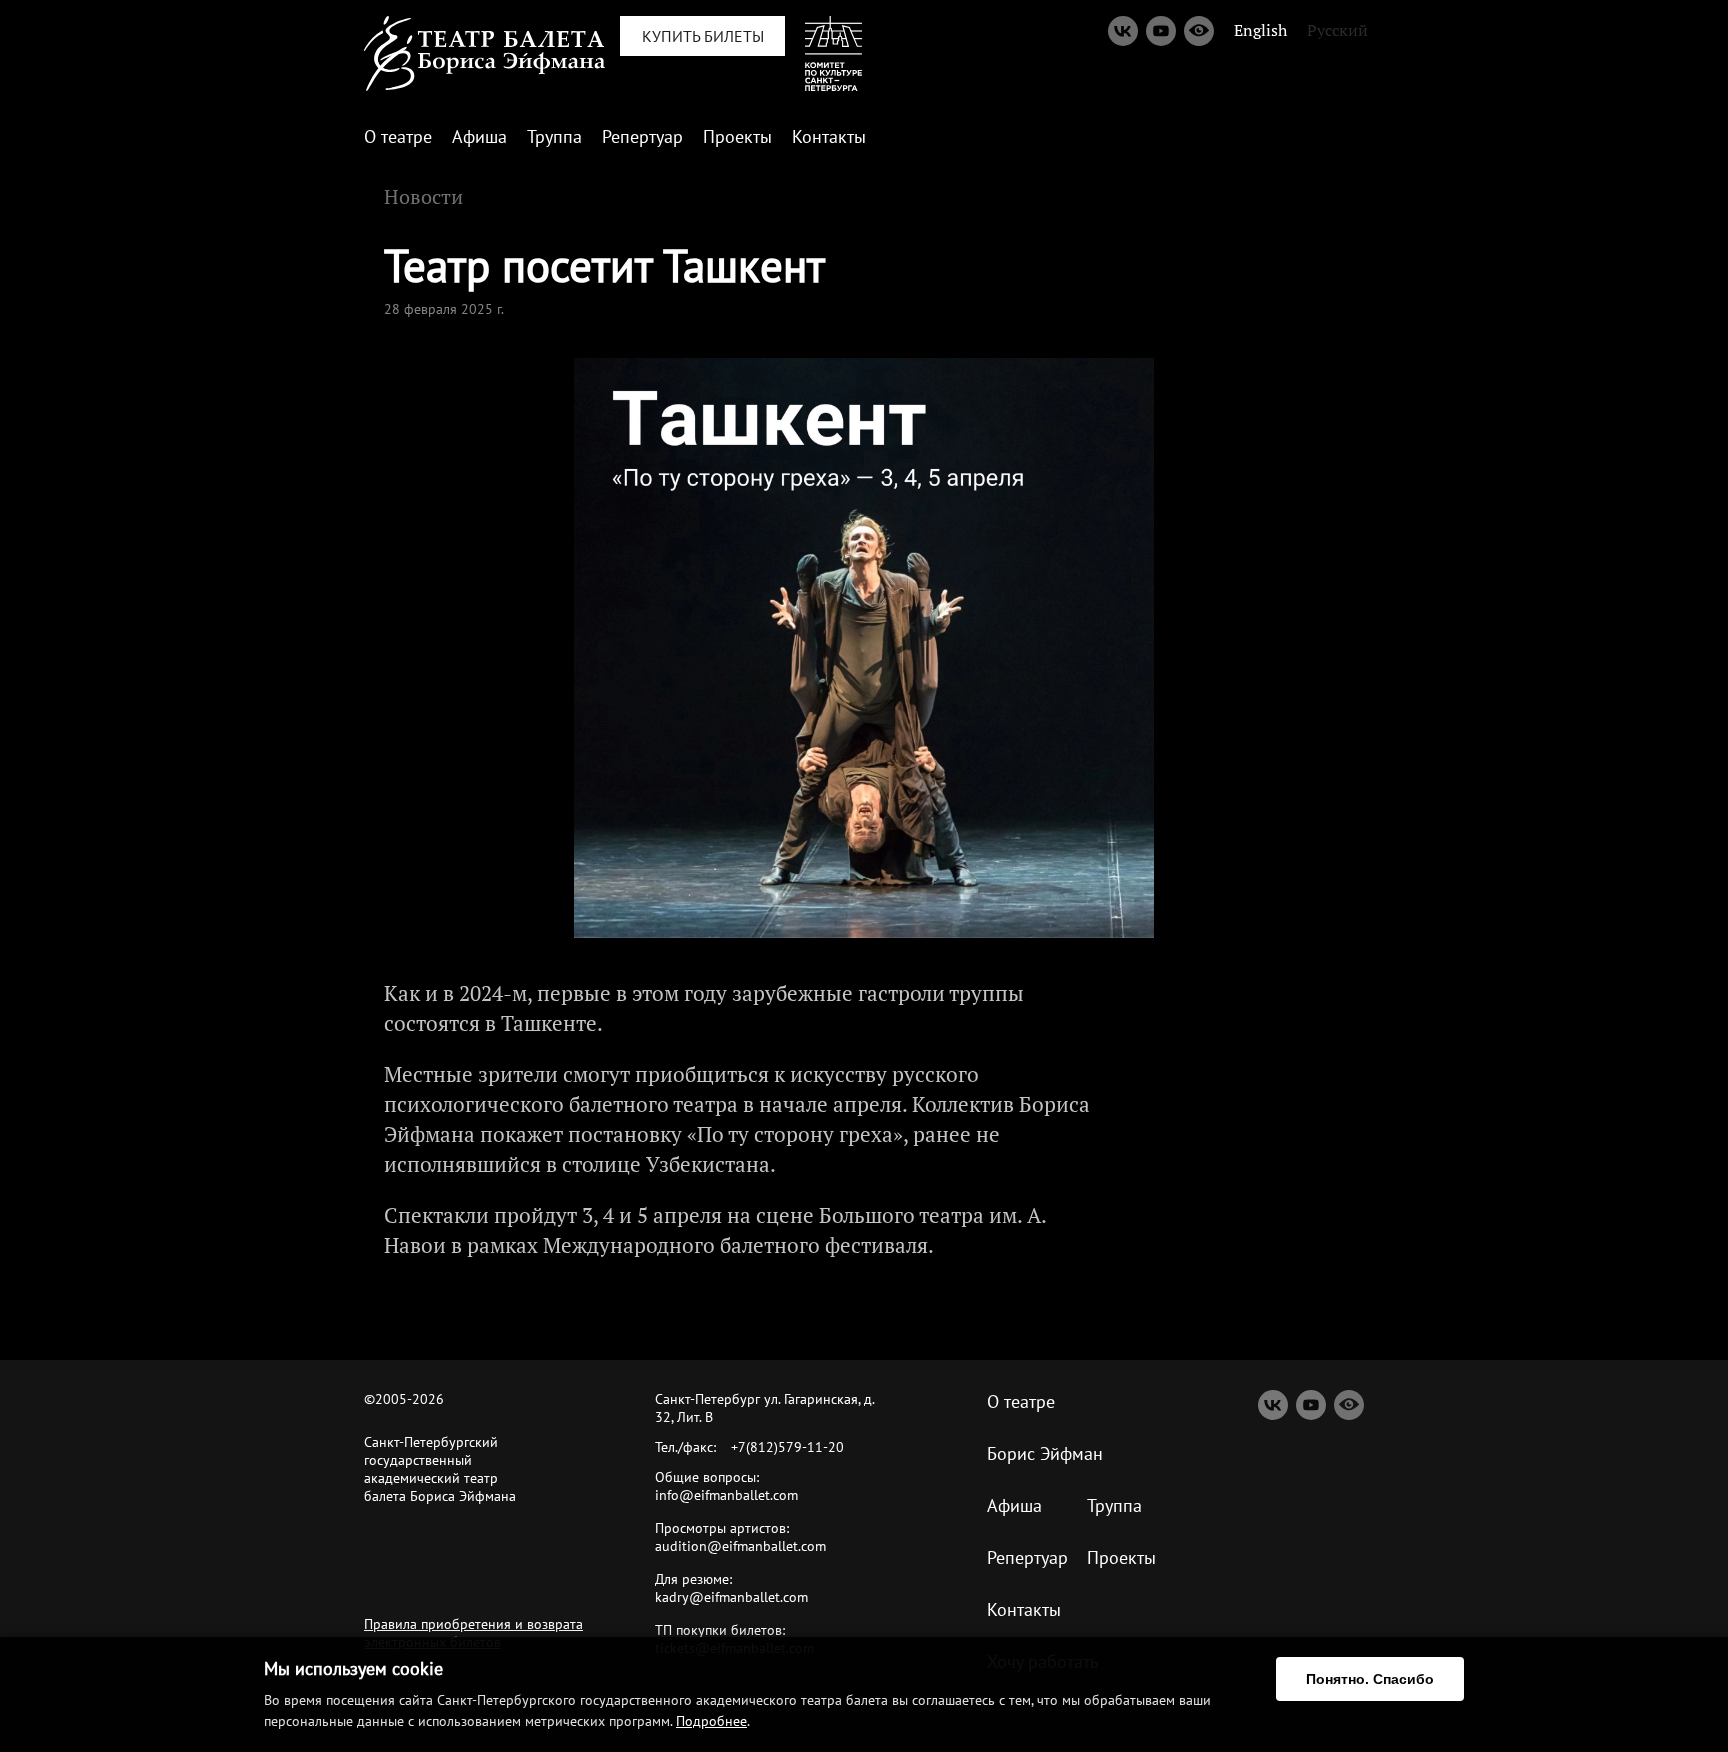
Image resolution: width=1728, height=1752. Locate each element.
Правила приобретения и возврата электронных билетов (473, 1633)
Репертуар (642, 136)
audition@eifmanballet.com (740, 1546)
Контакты (829, 136)
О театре (398, 136)
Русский (1337, 30)
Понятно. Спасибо (1370, 1679)
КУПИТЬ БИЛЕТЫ (703, 36)
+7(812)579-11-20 (787, 1447)
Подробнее (711, 1721)
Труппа (554, 136)
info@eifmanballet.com (726, 1495)
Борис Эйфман (1045, 1453)
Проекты (737, 136)
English (1260, 30)
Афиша (479, 136)
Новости (423, 196)
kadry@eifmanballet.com (731, 1597)
